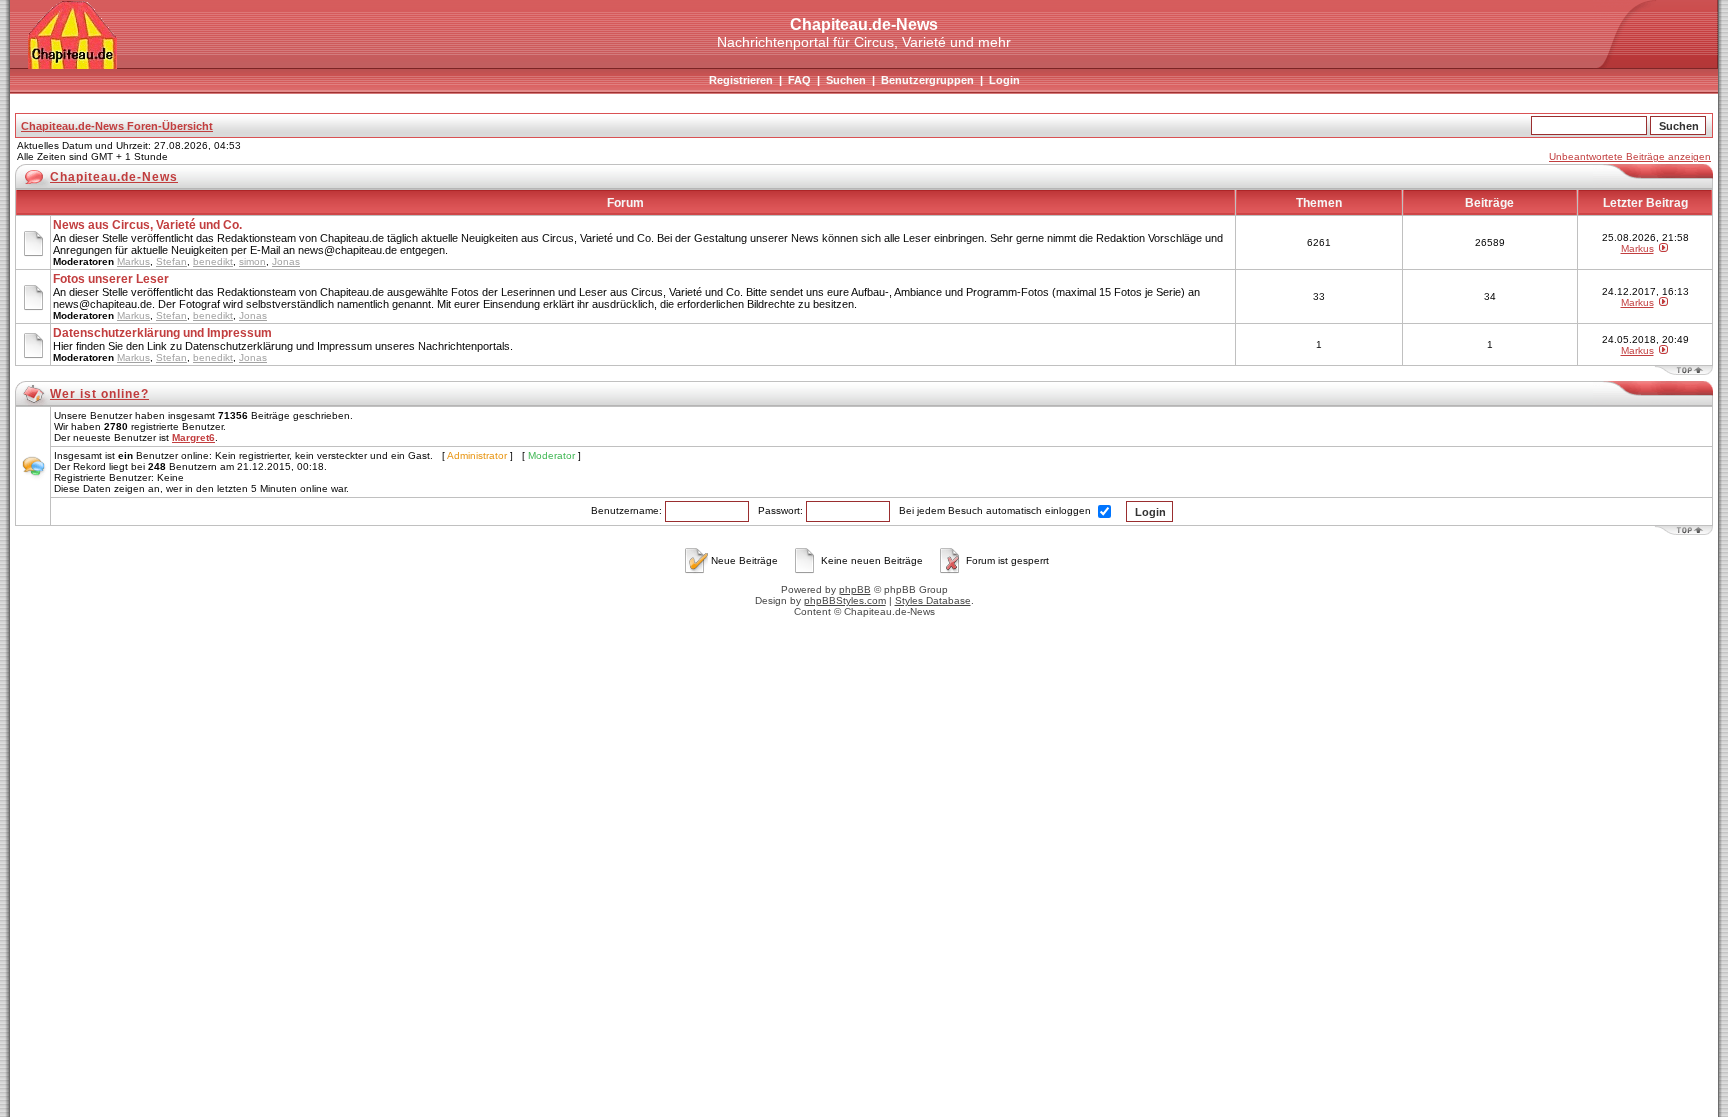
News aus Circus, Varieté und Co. (147, 225)
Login (1004, 80)
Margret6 (193, 437)
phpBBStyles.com (845, 600)
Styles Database (933, 600)
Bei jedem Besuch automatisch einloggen (996, 510)
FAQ (799, 80)
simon (252, 261)
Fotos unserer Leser (111, 279)
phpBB (855, 589)
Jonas (286, 261)
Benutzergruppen (927, 80)
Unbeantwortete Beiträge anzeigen (1630, 156)
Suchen (846, 80)
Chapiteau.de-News (114, 177)
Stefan (171, 261)
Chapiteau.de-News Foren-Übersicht (117, 126)
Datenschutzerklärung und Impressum (162, 333)
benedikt (213, 261)
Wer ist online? (99, 394)
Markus (133, 261)
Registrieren (741, 80)
